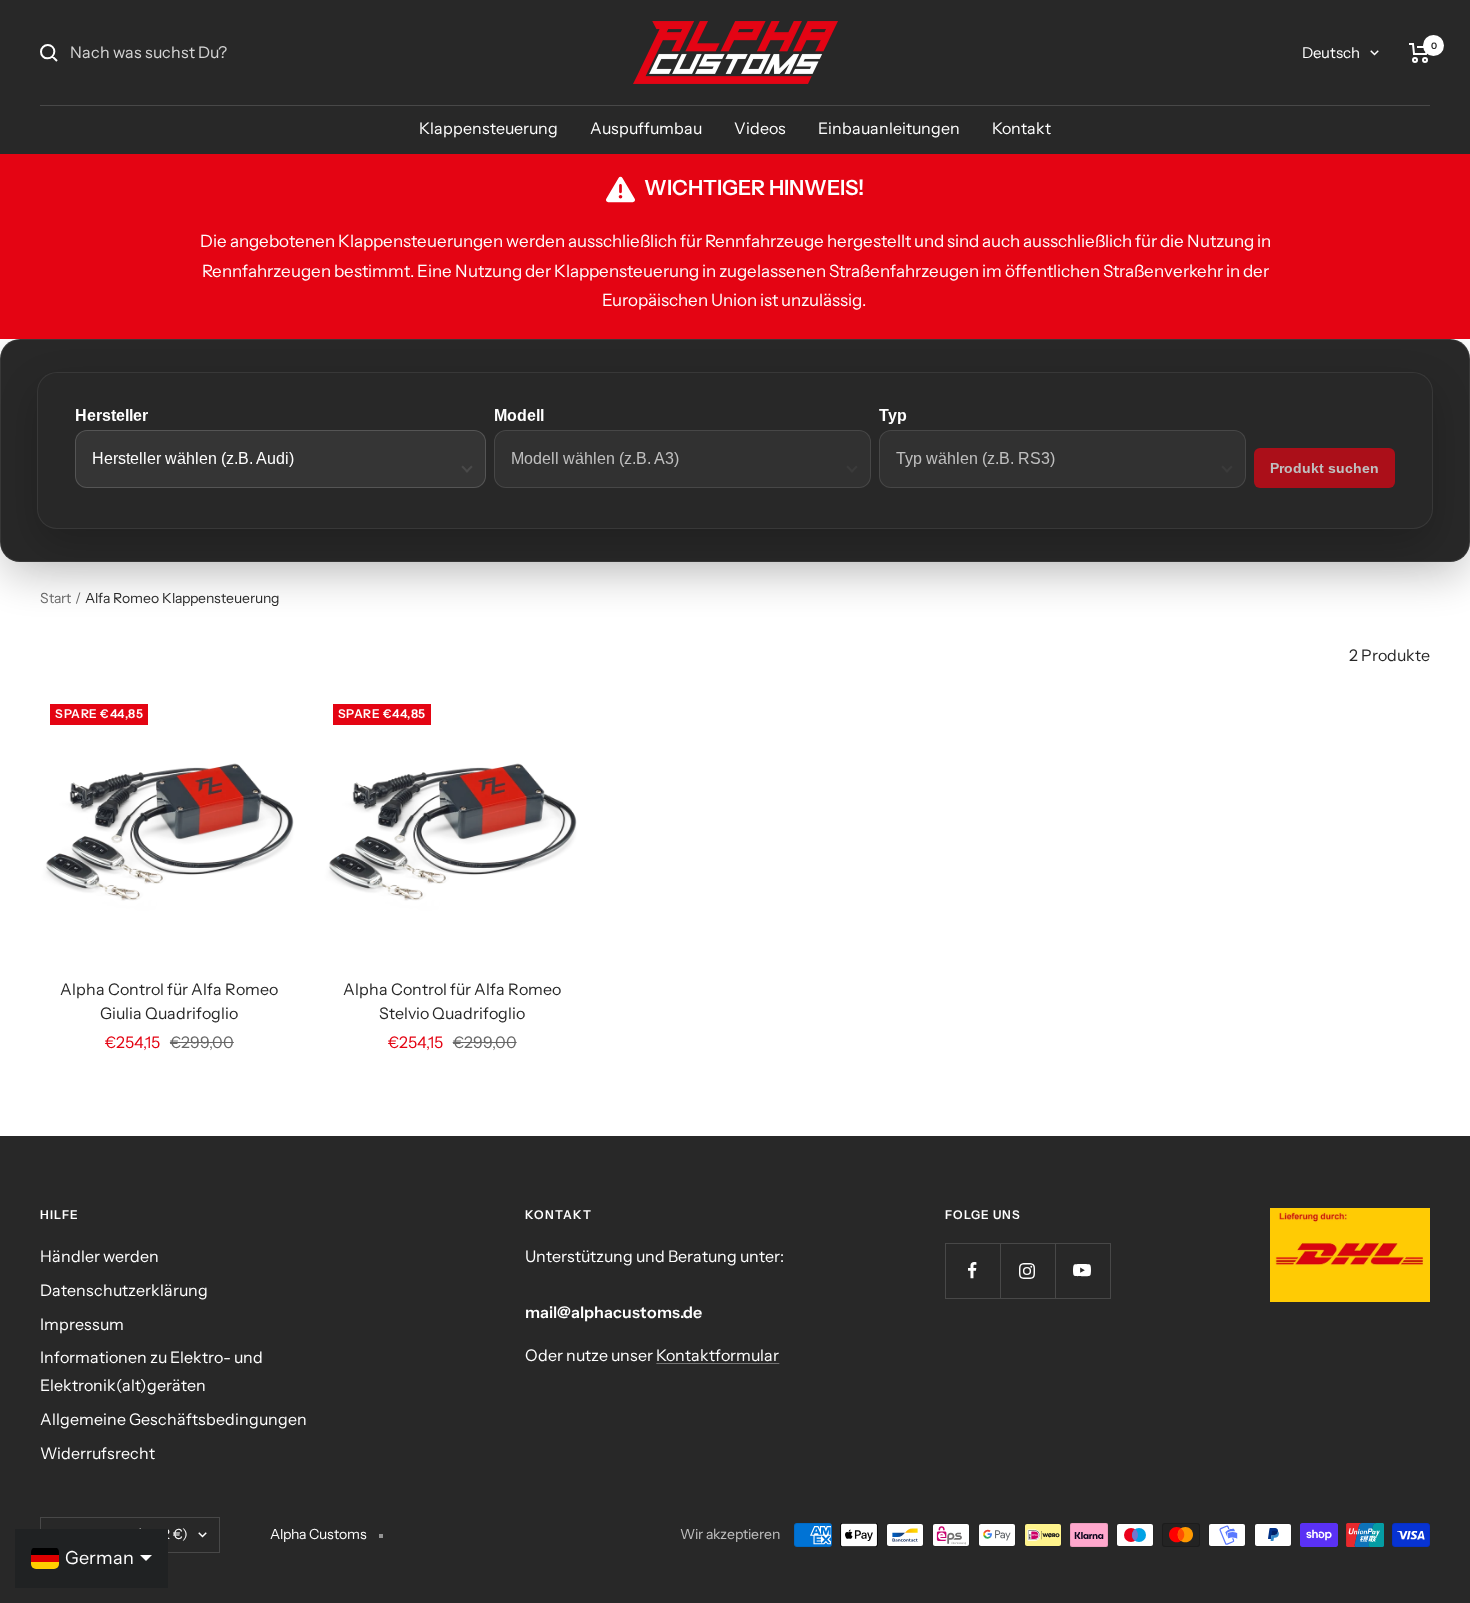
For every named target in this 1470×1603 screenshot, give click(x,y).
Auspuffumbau (646, 128)
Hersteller (111, 415)
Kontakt (1021, 128)
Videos (760, 128)
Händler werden (99, 1256)
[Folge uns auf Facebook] (972, 1270)
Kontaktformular (717, 1355)
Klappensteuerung (488, 128)
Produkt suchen (1324, 468)
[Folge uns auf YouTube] (1082, 1270)
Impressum (82, 1324)
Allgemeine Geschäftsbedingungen (173, 1419)
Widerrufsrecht (97, 1453)
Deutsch (1331, 52)
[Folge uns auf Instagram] (1027, 1270)
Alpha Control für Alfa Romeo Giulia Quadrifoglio (169, 1001)
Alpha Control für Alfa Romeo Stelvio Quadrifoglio (452, 1001)
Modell (519, 415)
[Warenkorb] (1419, 53)
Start (55, 598)
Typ (893, 415)
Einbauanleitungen (889, 128)
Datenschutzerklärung (124, 1290)
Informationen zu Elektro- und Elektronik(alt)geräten (151, 1371)
